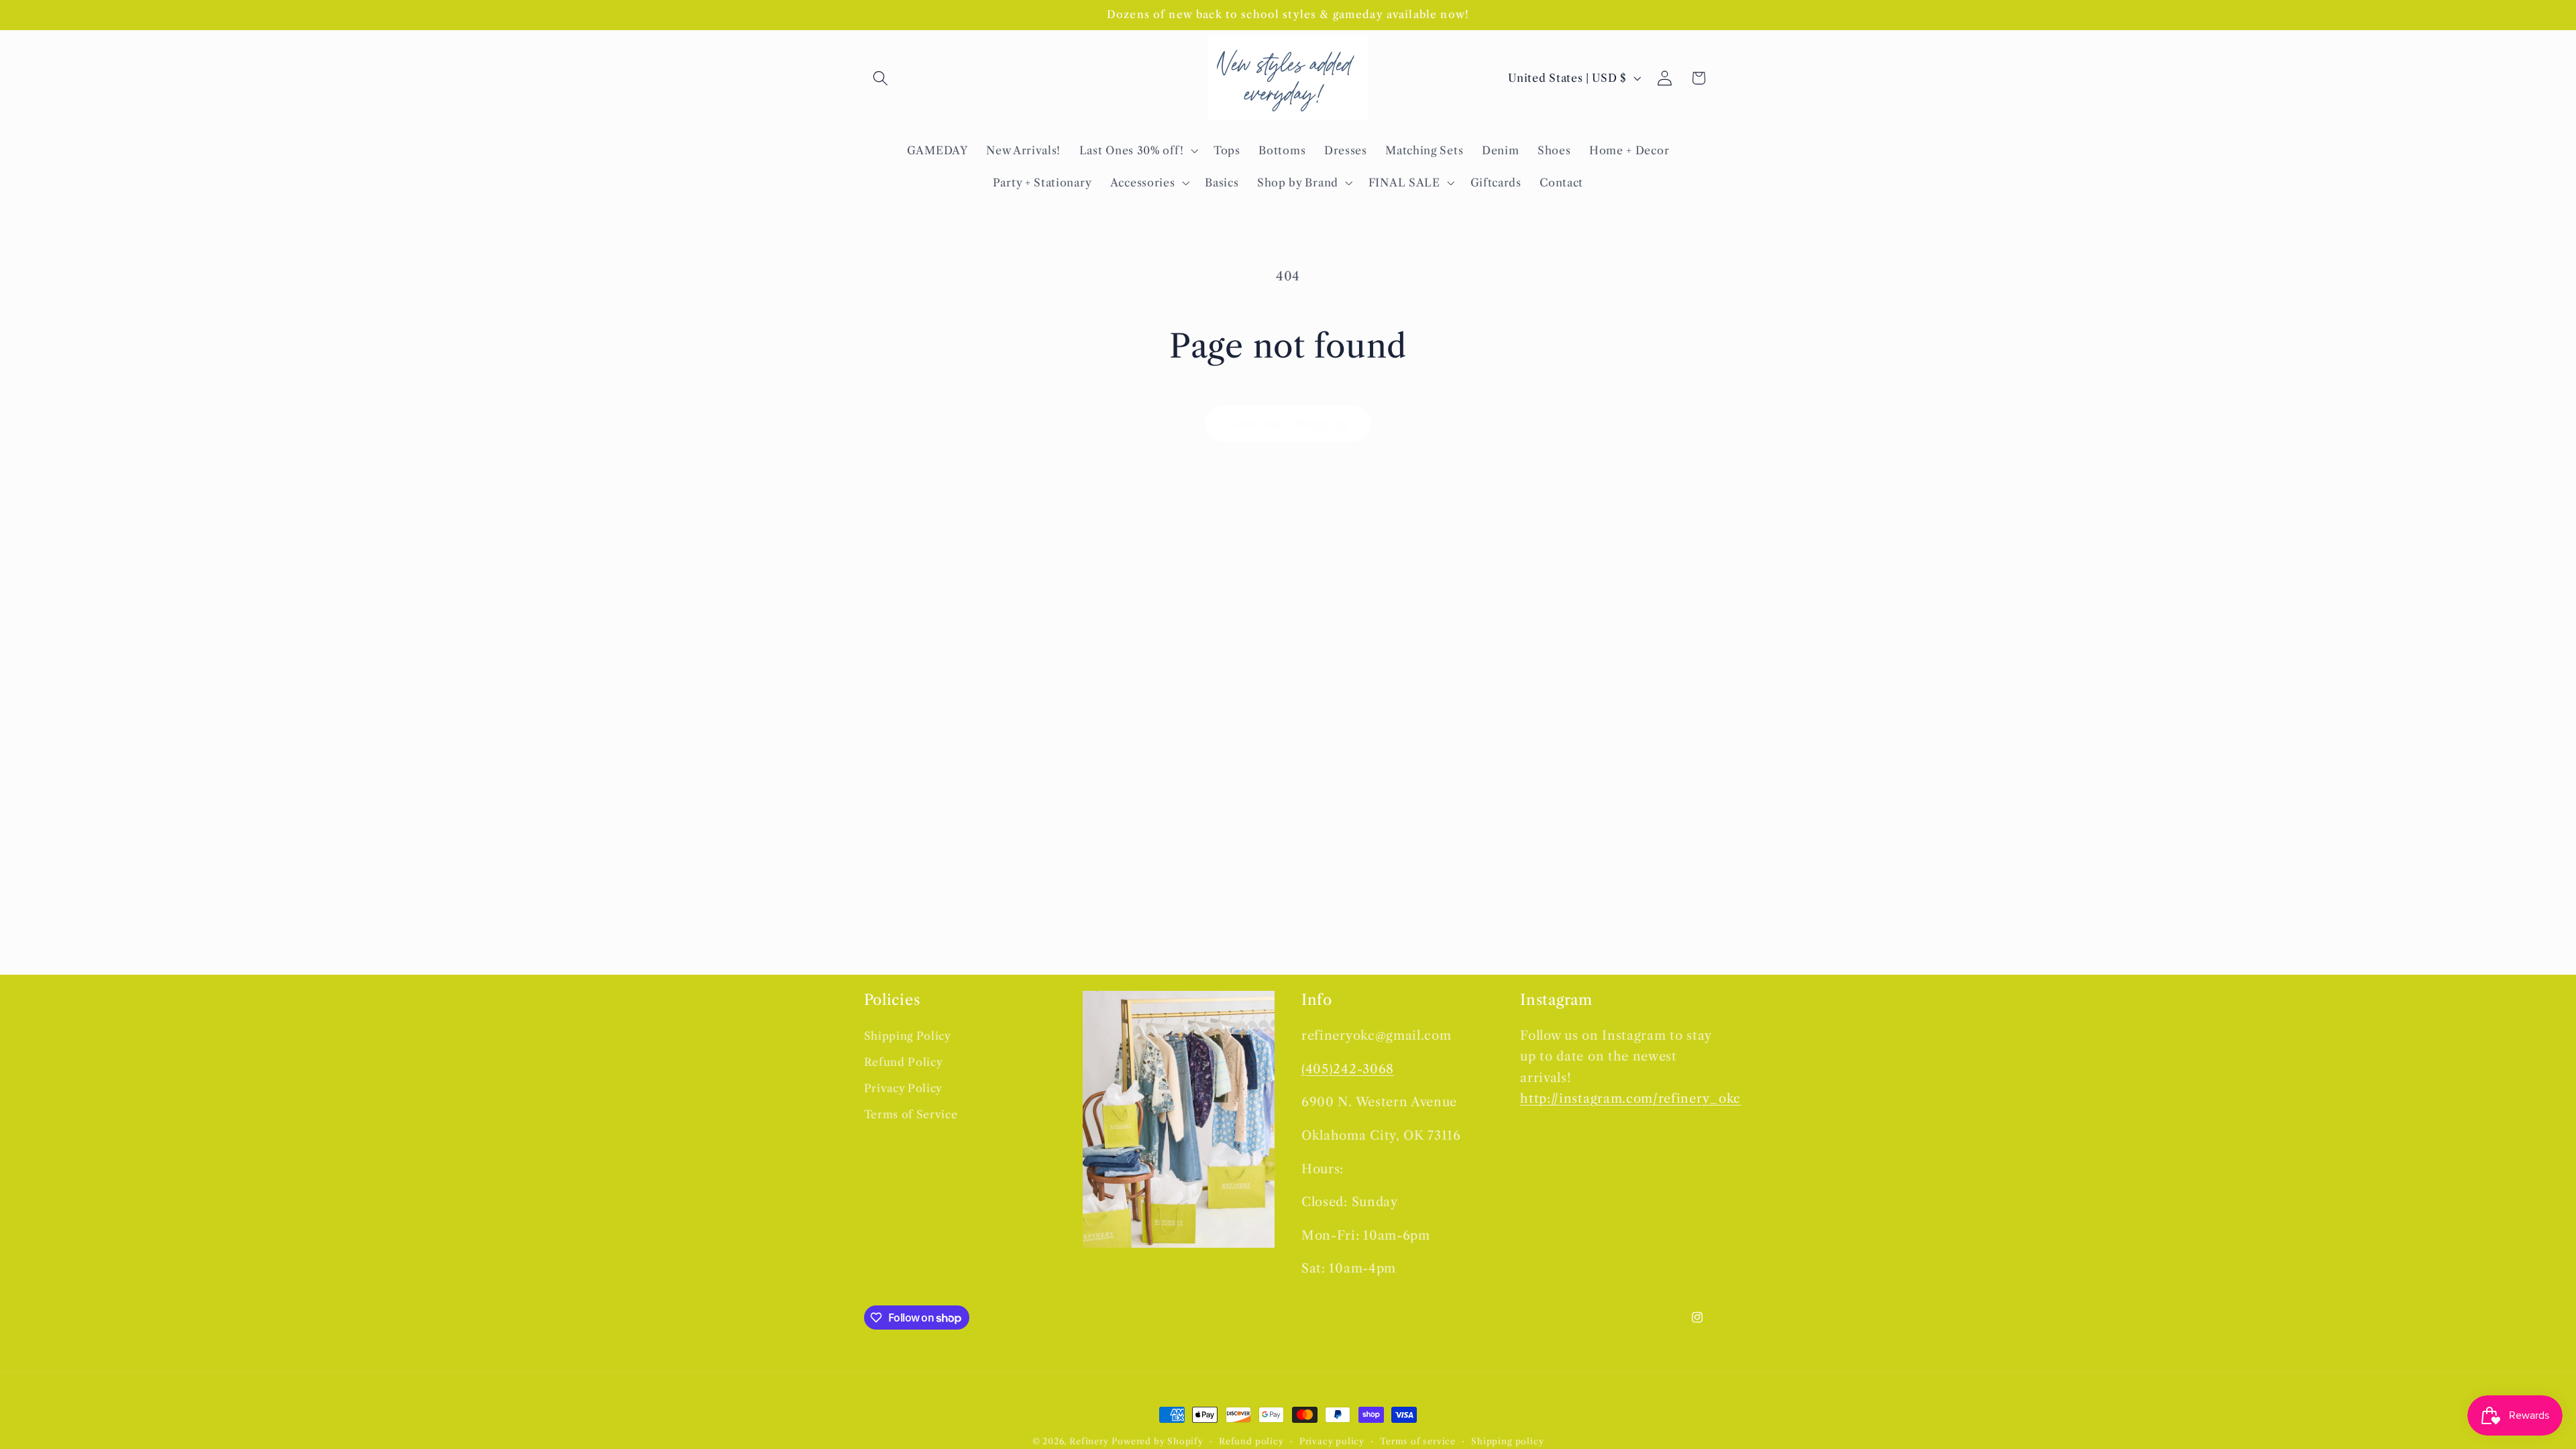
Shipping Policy (908, 1036)
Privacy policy (1332, 1441)
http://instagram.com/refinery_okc (1630, 1098)
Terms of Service (911, 1114)
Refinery (1089, 1441)
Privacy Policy (904, 1088)
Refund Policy (904, 1062)
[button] (881, 78)
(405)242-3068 (1348, 1069)
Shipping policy (1507, 1441)
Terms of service (1418, 1441)
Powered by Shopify (1158, 1441)
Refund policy (1251, 1441)
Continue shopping (1288, 423)
